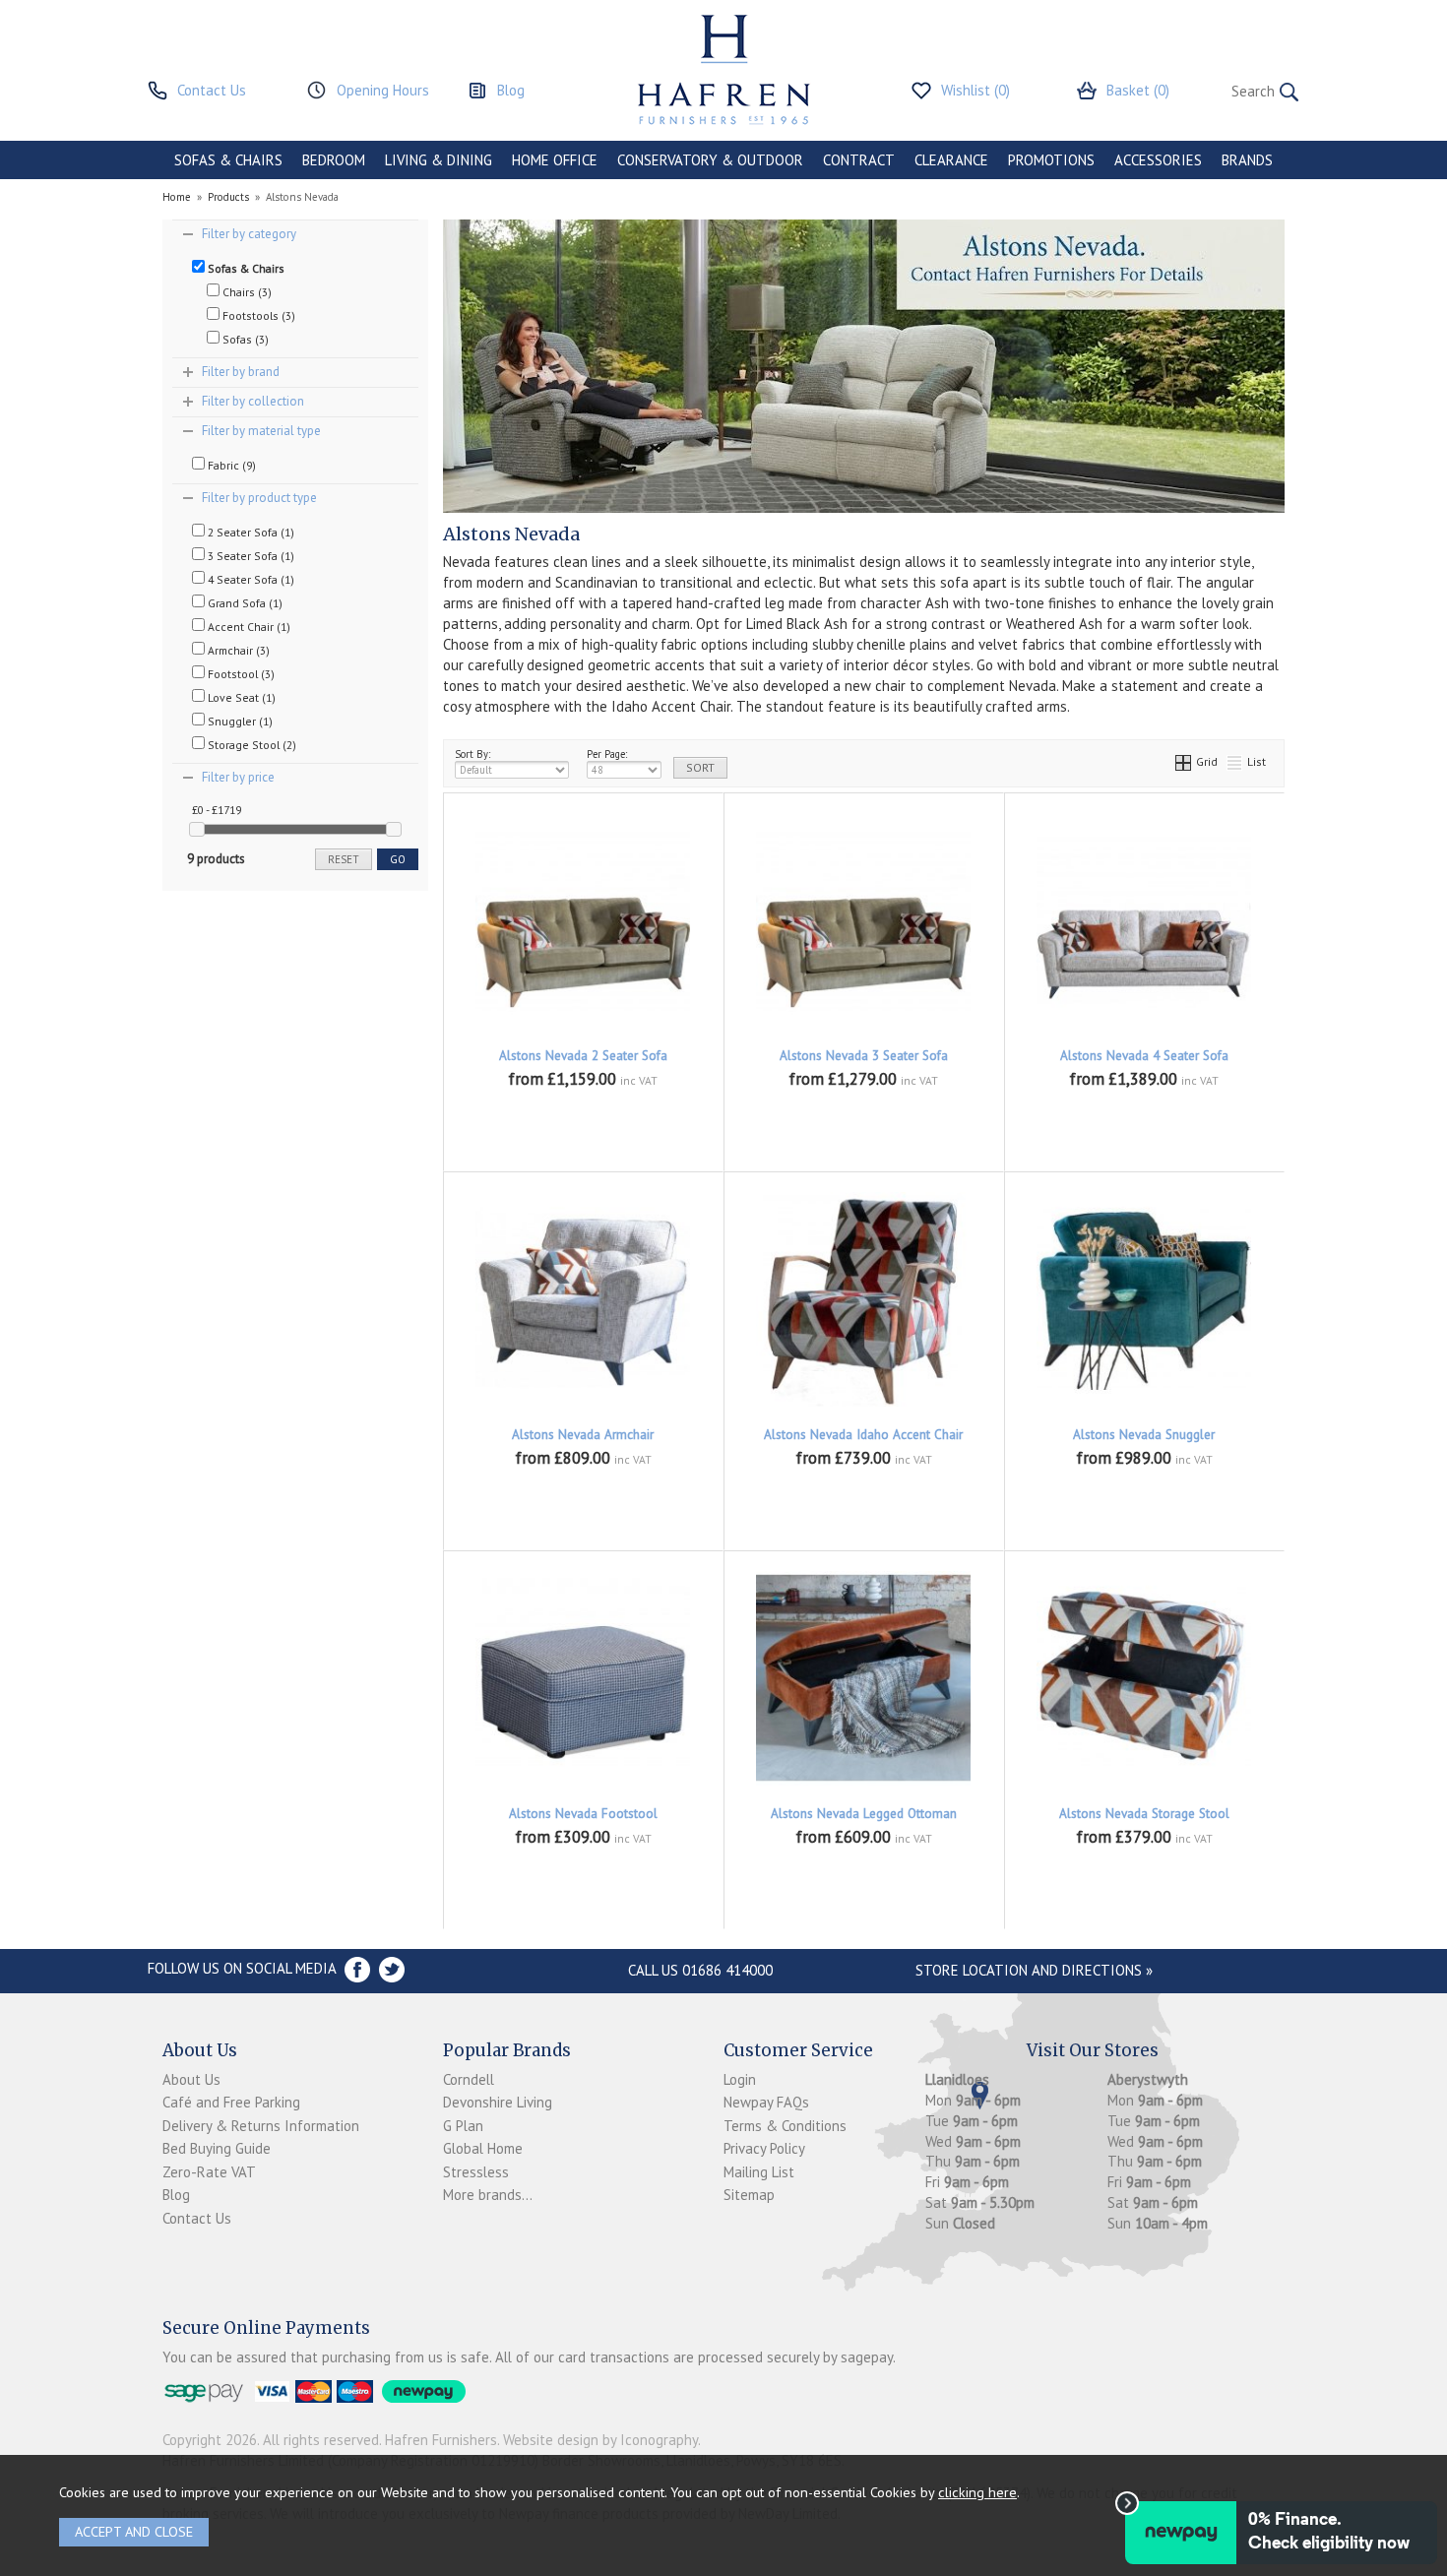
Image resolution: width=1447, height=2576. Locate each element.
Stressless (476, 2172)
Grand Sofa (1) (244, 603)
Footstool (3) (240, 674)
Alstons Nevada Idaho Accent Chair (863, 1435)
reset (344, 859)
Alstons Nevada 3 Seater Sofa (864, 1056)
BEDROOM (334, 160)
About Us (191, 2079)
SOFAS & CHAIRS (228, 160)
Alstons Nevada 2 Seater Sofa (583, 1056)
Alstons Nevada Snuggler (1144, 1435)
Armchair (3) (237, 650)
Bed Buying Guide (217, 2148)
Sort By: (472, 754)
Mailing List (759, 2172)
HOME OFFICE (555, 160)
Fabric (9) (230, 465)
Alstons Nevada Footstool (583, 1814)
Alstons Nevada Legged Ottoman (864, 1814)
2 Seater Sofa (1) (250, 532)
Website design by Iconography (600, 2440)
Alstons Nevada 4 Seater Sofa (1144, 1056)
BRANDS (1247, 160)
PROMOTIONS (1051, 160)
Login (740, 2079)
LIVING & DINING (439, 160)
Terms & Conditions (785, 2126)
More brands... (488, 2195)
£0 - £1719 (217, 810)
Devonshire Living (498, 2102)
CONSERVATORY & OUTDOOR (710, 160)
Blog (176, 2195)
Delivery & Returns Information (261, 2126)
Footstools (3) (257, 315)
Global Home (483, 2148)
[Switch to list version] (1235, 761)
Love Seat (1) (240, 697)
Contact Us (197, 2218)
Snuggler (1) (239, 721)
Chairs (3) (246, 292)
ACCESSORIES (1158, 160)
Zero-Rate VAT (209, 2172)
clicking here (977, 2492)
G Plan (463, 2126)
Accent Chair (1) (248, 627)
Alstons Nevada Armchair (583, 1435)
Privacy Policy (764, 2148)
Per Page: (607, 754)
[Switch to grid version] (1184, 761)
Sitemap (749, 2195)
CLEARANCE (951, 160)
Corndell (469, 2079)
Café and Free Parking (231, 2102)
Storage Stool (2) (251, 745)
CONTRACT (859, 160)
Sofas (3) (244, 339)
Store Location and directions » (1034, 1970)
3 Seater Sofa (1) (250, 556)
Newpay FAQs (766, 2102)
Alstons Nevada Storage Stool (1144, 1814)
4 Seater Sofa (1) (250, 579)
